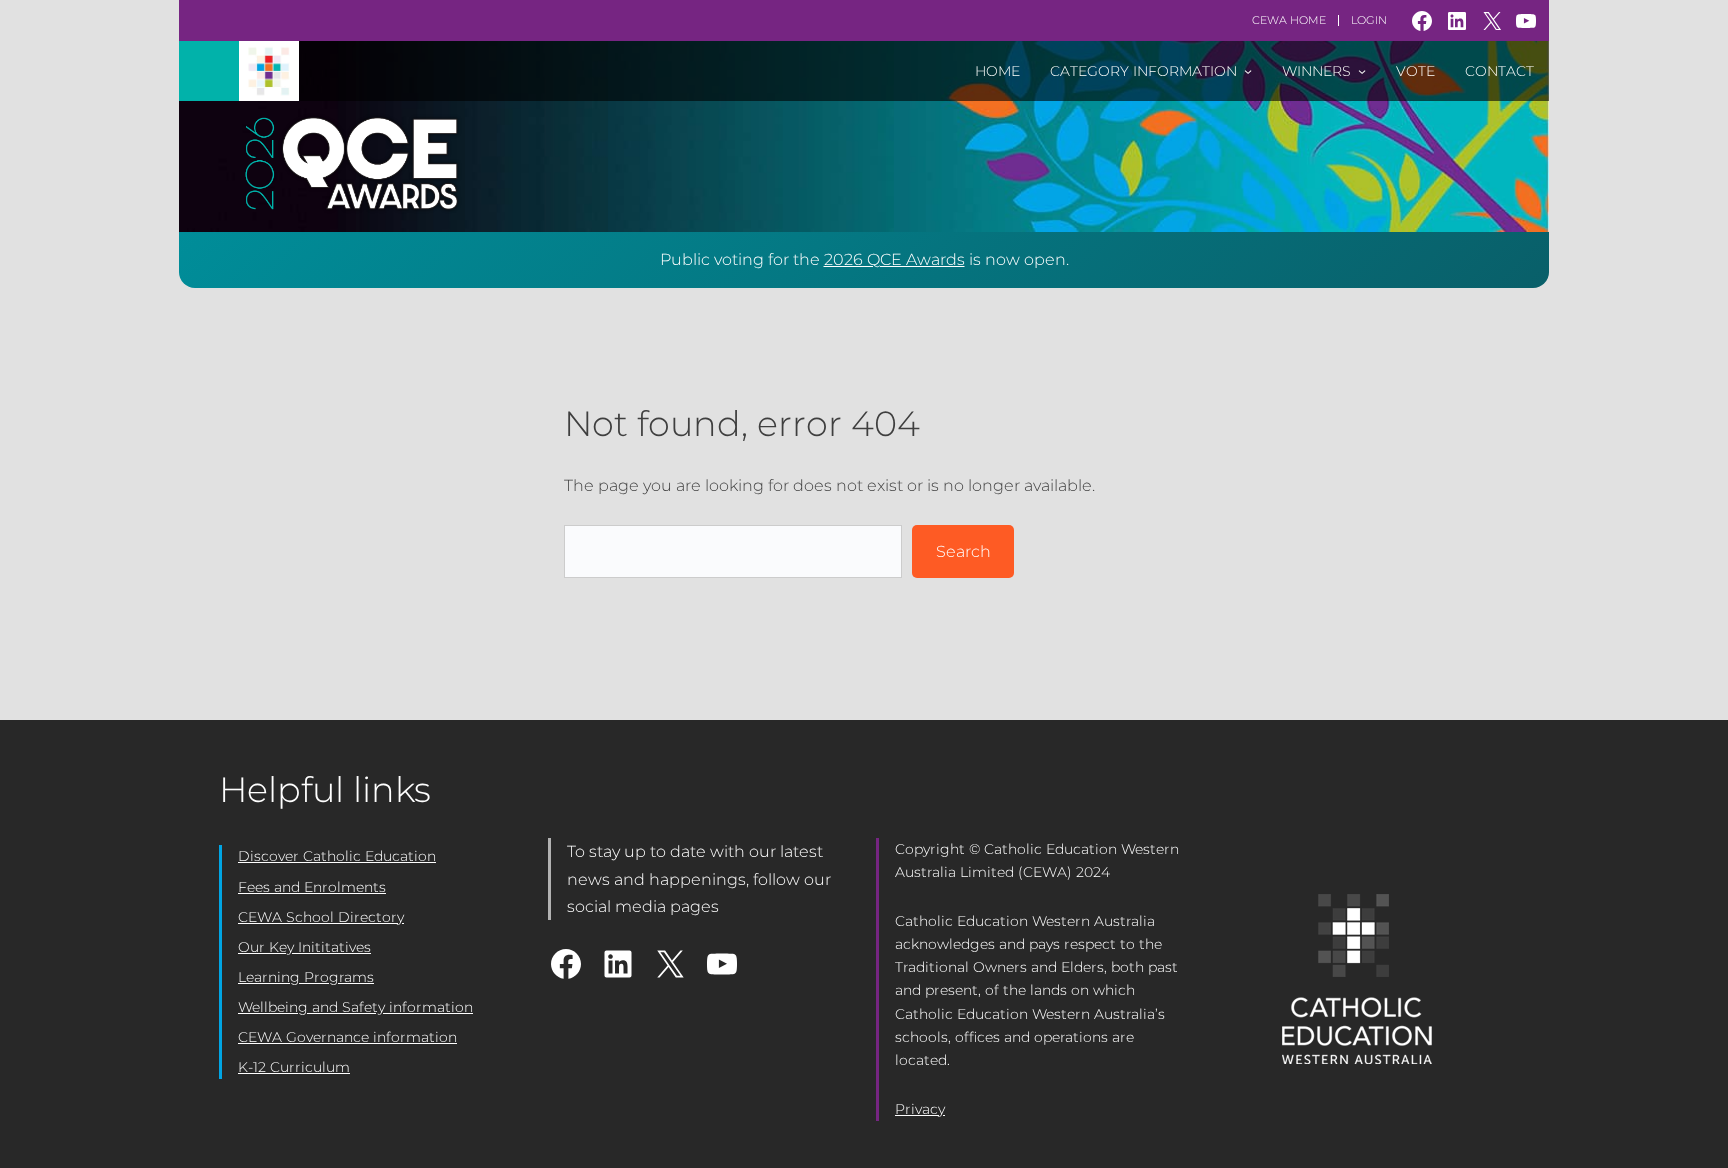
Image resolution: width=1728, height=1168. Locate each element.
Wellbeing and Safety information (355, 1007)
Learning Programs (306, 977)
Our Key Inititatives (304, 947)
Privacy (920, 1109)
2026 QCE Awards (894, 259)
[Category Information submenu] (1248, 71)
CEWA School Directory (321, 917)
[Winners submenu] (1362, 71)
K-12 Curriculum (294, 1067)
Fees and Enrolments (312, 887)
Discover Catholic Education (337, 856)
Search (963, 551)
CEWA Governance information (347, 1037)
